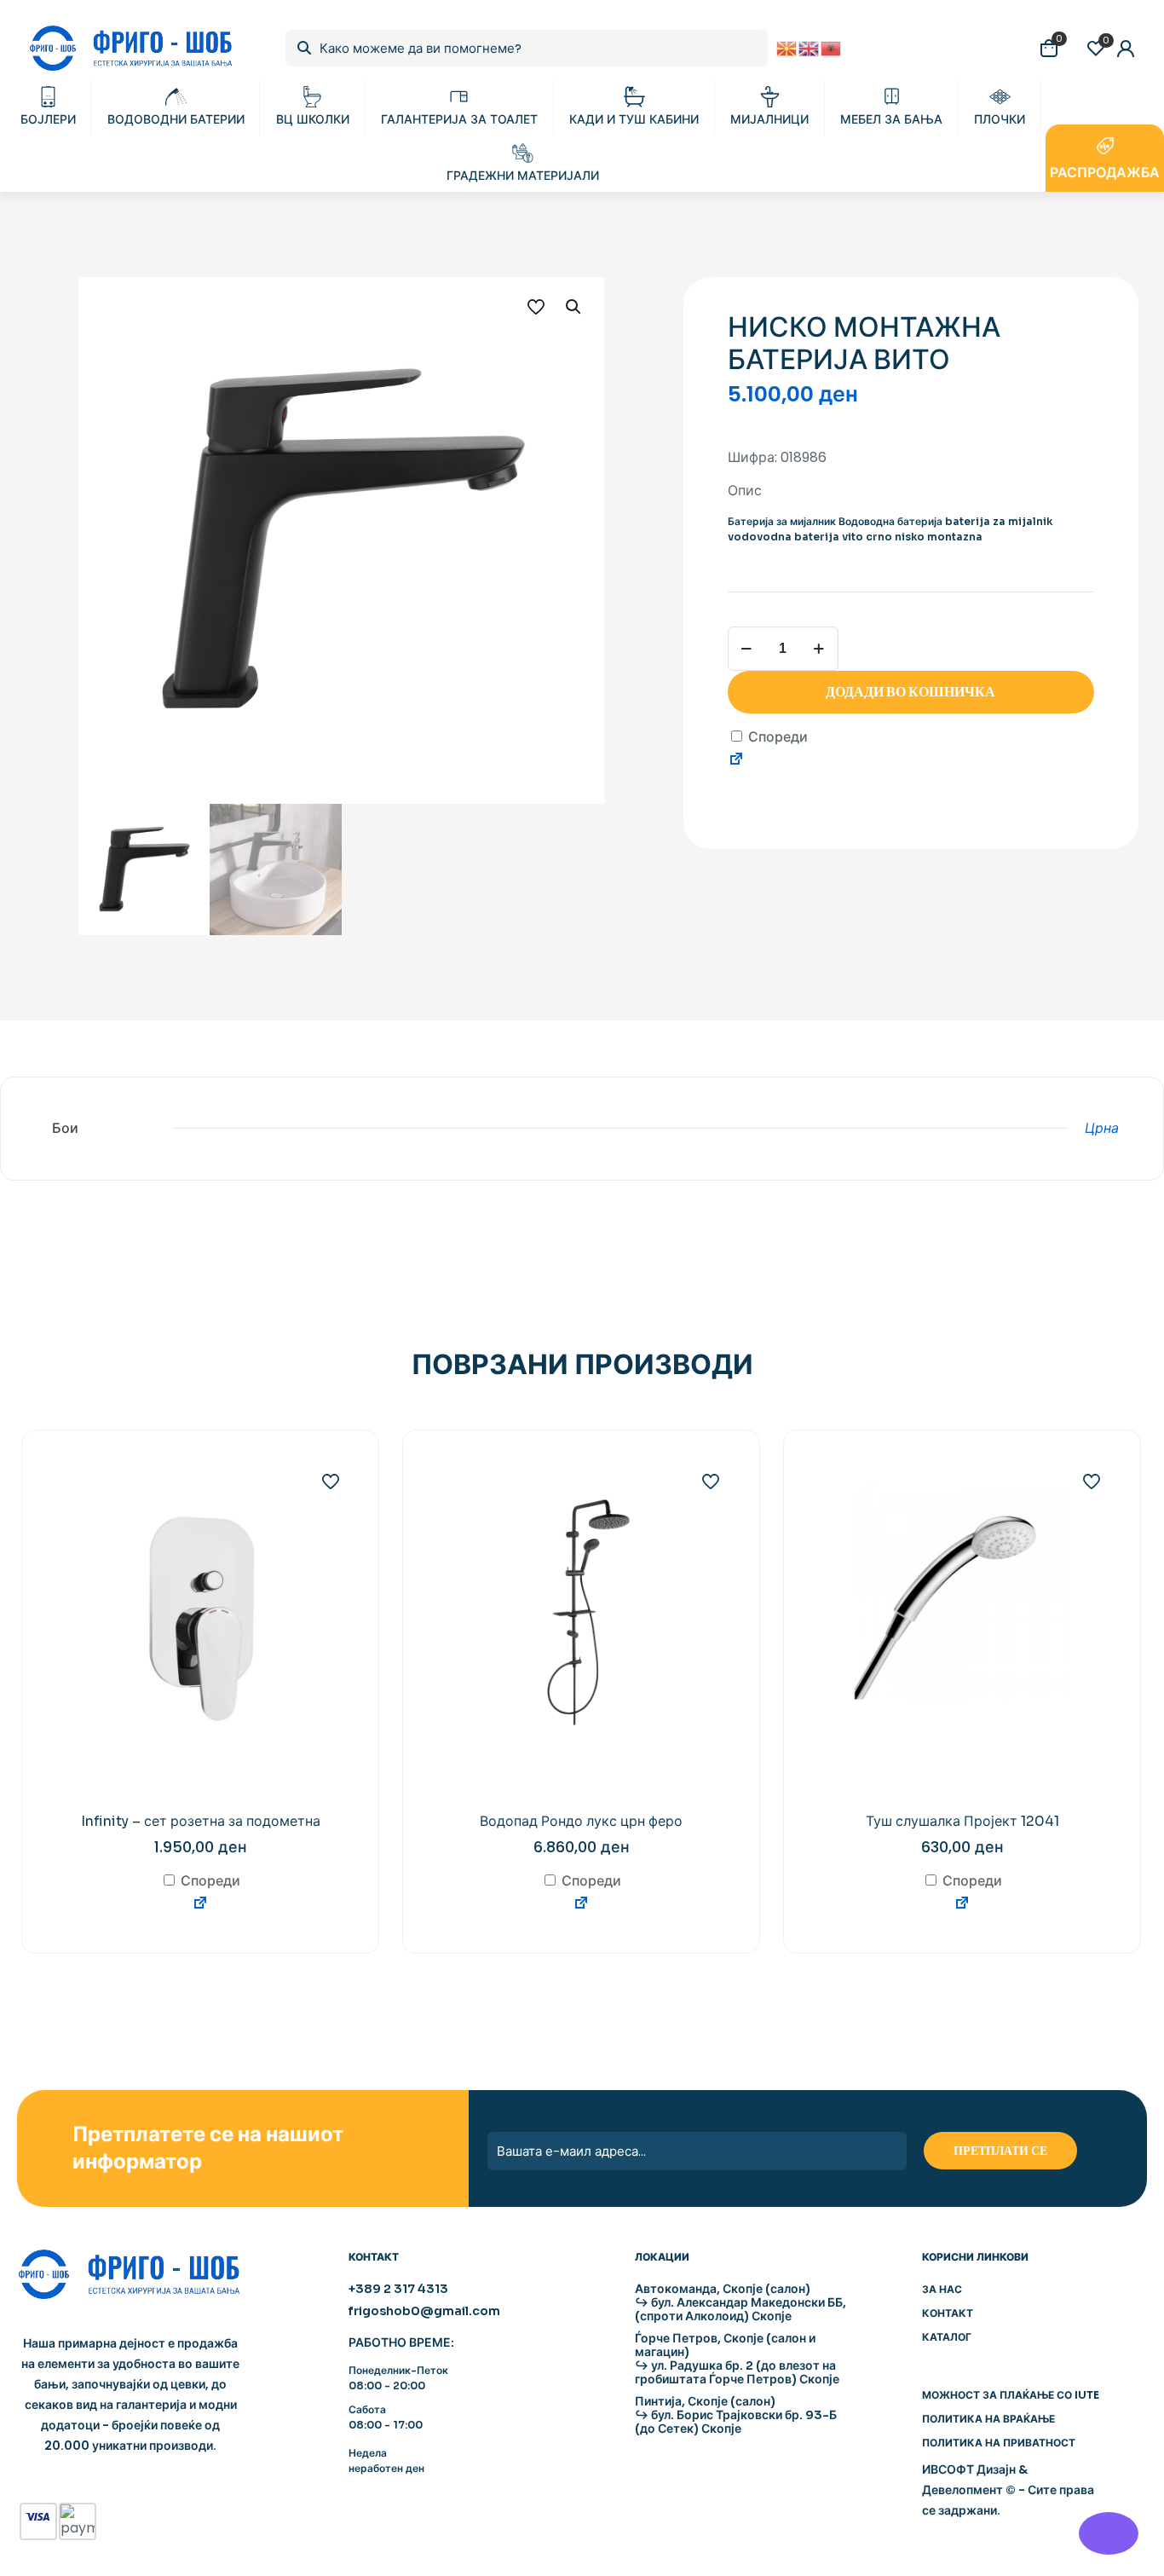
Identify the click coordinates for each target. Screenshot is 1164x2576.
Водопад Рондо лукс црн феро (581, 1821)
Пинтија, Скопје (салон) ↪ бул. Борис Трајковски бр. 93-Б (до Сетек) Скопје (736, 2415)
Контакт (948, 2313)
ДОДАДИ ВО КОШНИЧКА (910, 692)
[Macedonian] (787, 47)
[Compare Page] (736, 762)
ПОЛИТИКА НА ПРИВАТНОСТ (999, 2443)
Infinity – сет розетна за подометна (201, 1821)
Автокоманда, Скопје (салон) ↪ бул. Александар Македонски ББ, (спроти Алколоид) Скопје (740, 2302)
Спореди (776, 737)
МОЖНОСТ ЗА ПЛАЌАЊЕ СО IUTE (1011, 2395)
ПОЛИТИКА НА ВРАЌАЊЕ (988, 2419)
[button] (574, 307)
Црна (1102, 1128)
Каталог (947, 2337)
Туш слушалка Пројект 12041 (962, 1821)
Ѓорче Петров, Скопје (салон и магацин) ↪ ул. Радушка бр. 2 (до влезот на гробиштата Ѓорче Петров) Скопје (737, 2359)
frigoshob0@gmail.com (424, 2311)
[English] (810, 47)
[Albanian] (832, 47)
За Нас (942, 2289)
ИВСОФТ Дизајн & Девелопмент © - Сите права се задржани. (1008, 2490)
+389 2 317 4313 (398, 2289)
